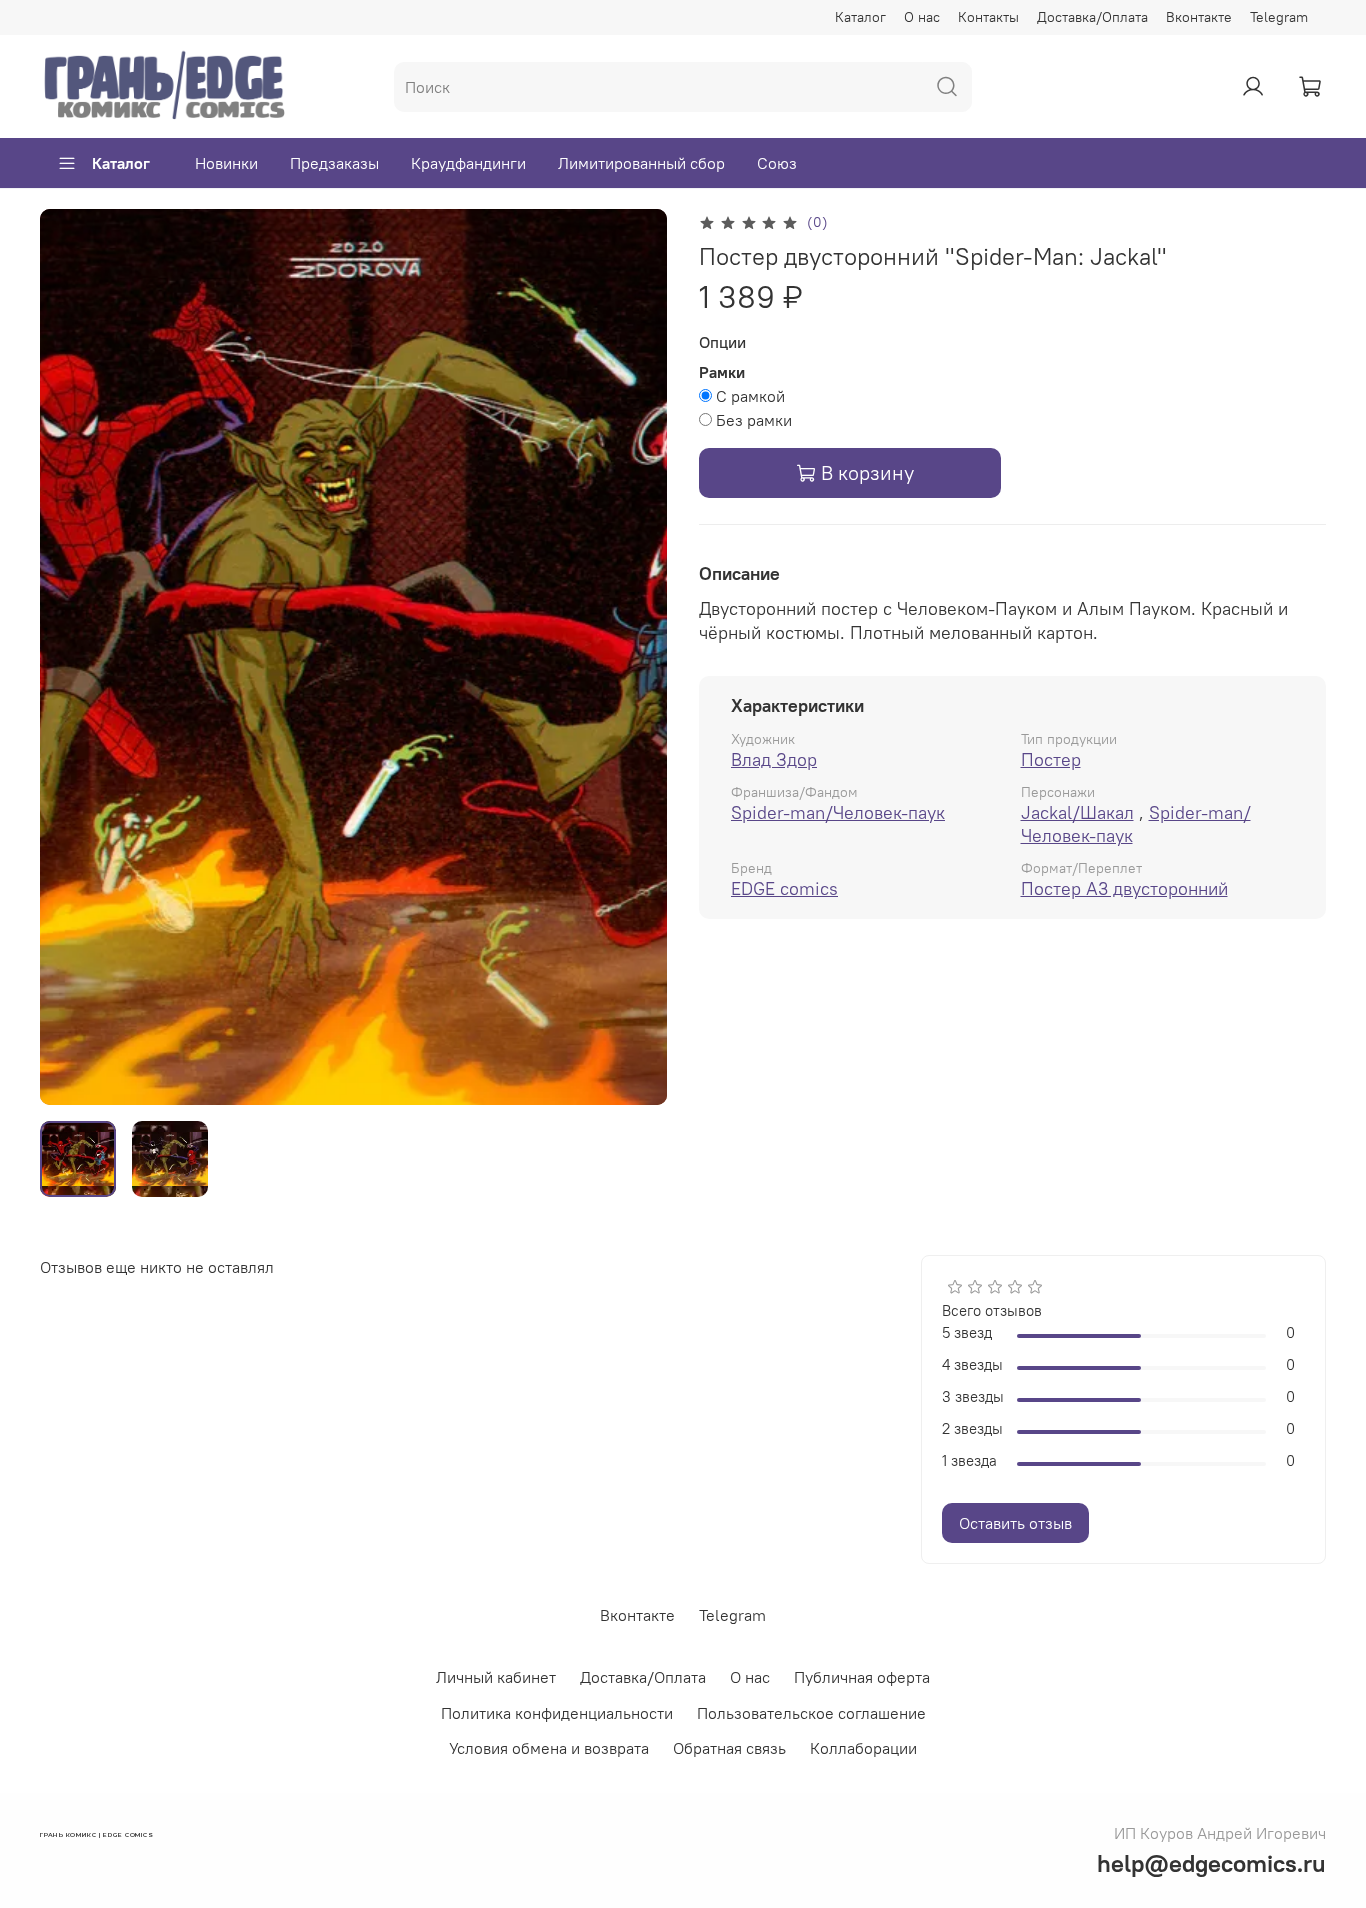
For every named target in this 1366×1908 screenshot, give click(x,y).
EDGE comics (784, 888)
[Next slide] (635, 657)
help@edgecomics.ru (1211, 1863)
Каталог (860, 17)
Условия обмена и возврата (549, 1748)
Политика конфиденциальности (557, 1713)
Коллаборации (863, 1748)
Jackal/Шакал (1077, 812)
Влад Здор (774, 759)
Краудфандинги (468, 163)
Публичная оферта (862, 1677)
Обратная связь (729, 1748)
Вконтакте (1199, 17)
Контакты (988, 17)
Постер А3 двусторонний (1124, 888)
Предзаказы (334, 163)
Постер (1051, 759)
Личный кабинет (496, 1677)
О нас (922, 17)
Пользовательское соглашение (811, 1713)
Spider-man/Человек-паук (838, 812)
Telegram (1279, 17)
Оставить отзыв (1015, 1523)
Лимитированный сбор (641, 163)
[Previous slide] (72, 657)
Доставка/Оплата (1092, 17)
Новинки (226, 163)
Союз (777, 163)
